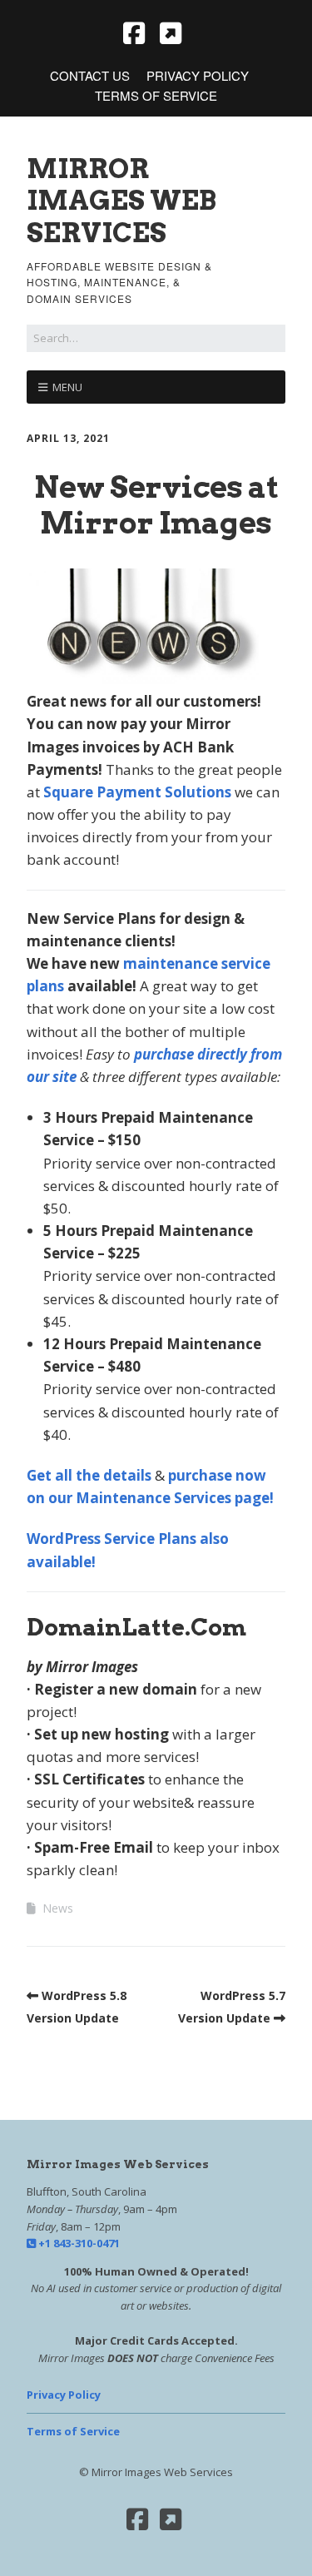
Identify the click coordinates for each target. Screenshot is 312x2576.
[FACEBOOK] (136, 32)
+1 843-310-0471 (78, 2243)
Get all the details (89, 1475)
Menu (67, 387)
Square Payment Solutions (137, 792)
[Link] (171, 2519)
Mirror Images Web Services (121, 201)
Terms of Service (156, 95)
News (58, 1908)
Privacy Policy (198, 75)
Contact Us (90, 75)
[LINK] (171, 32)
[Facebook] (137, 2519)
